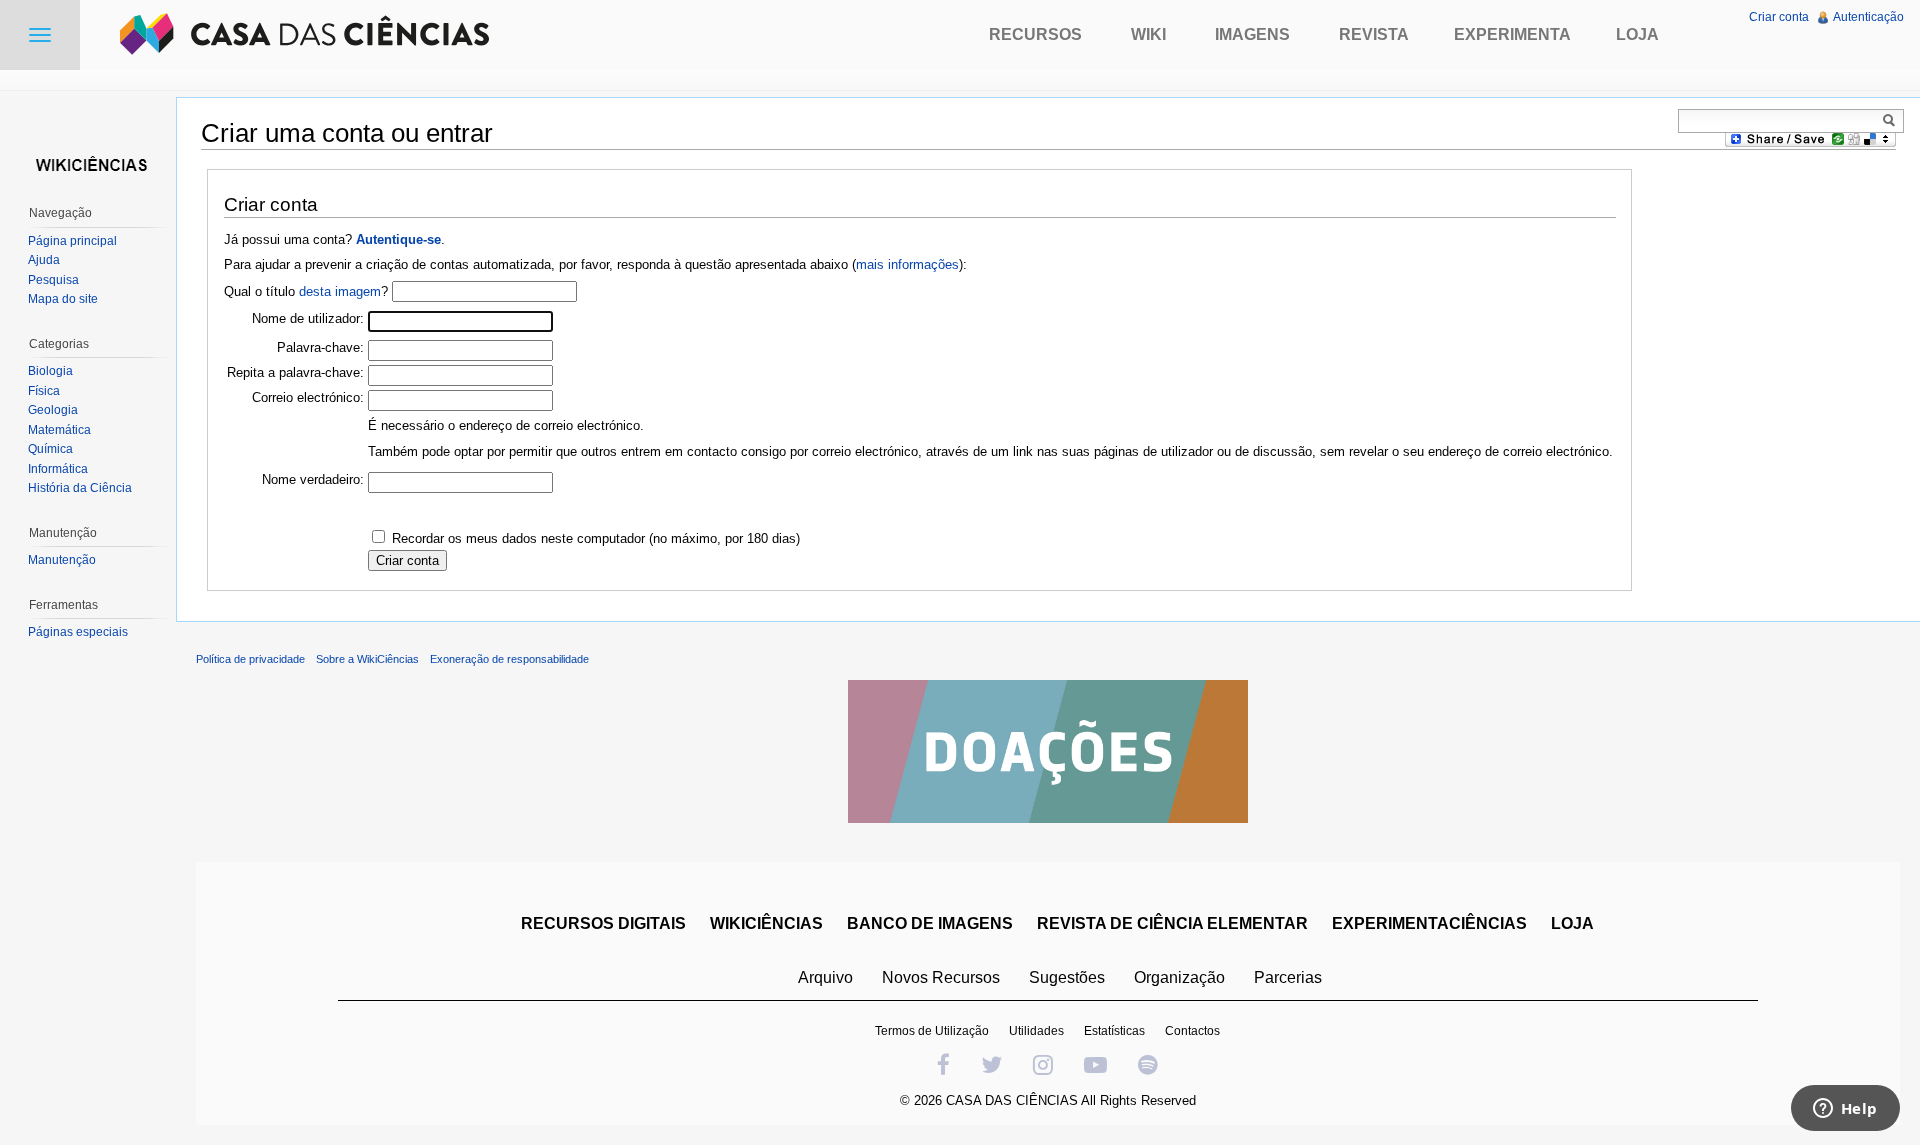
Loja (1637, 34)
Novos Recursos (941, 977)
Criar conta (1779, 17)
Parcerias (1288, 977)
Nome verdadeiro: (313, 479)
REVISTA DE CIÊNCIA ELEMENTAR (1172, 923)
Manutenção (62, 560)
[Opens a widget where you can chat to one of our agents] (1845, 1110)
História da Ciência (80, 488)
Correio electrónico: (308, 397)
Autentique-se (398, 239)
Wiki (1148, 34)
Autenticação (1868, 17)
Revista (1374, 34)
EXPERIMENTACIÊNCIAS (1429, 923)
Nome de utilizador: (308, 318)
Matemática (59, 430)
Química (50, 449)
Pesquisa (53, 280)
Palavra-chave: (320, 347)
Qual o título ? (306, 291)
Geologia (53, 410)
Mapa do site (63, 299)
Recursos (1035, 34)
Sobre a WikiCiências (367, 659)
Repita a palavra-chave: (295, 372)
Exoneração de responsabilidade (509, 659)
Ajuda (44, 260)
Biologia (50, 371)
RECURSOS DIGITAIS (603, 923)
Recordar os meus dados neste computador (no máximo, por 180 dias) (596, 538)
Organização (1179, 977)
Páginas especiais (78, 632)
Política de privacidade (250, 659)
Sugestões (1067, 977)
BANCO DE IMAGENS (930, 923)
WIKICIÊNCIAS (766, 923)
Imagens (1252, 34)
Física (44, 391)
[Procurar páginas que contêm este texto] (1892, 120)
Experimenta (1512, 34)
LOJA (1572, 923)
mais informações (907, 264)
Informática (58, 469)
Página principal (72, 241)
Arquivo (825, 977)
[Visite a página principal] (88, 162)
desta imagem (340, 291)
